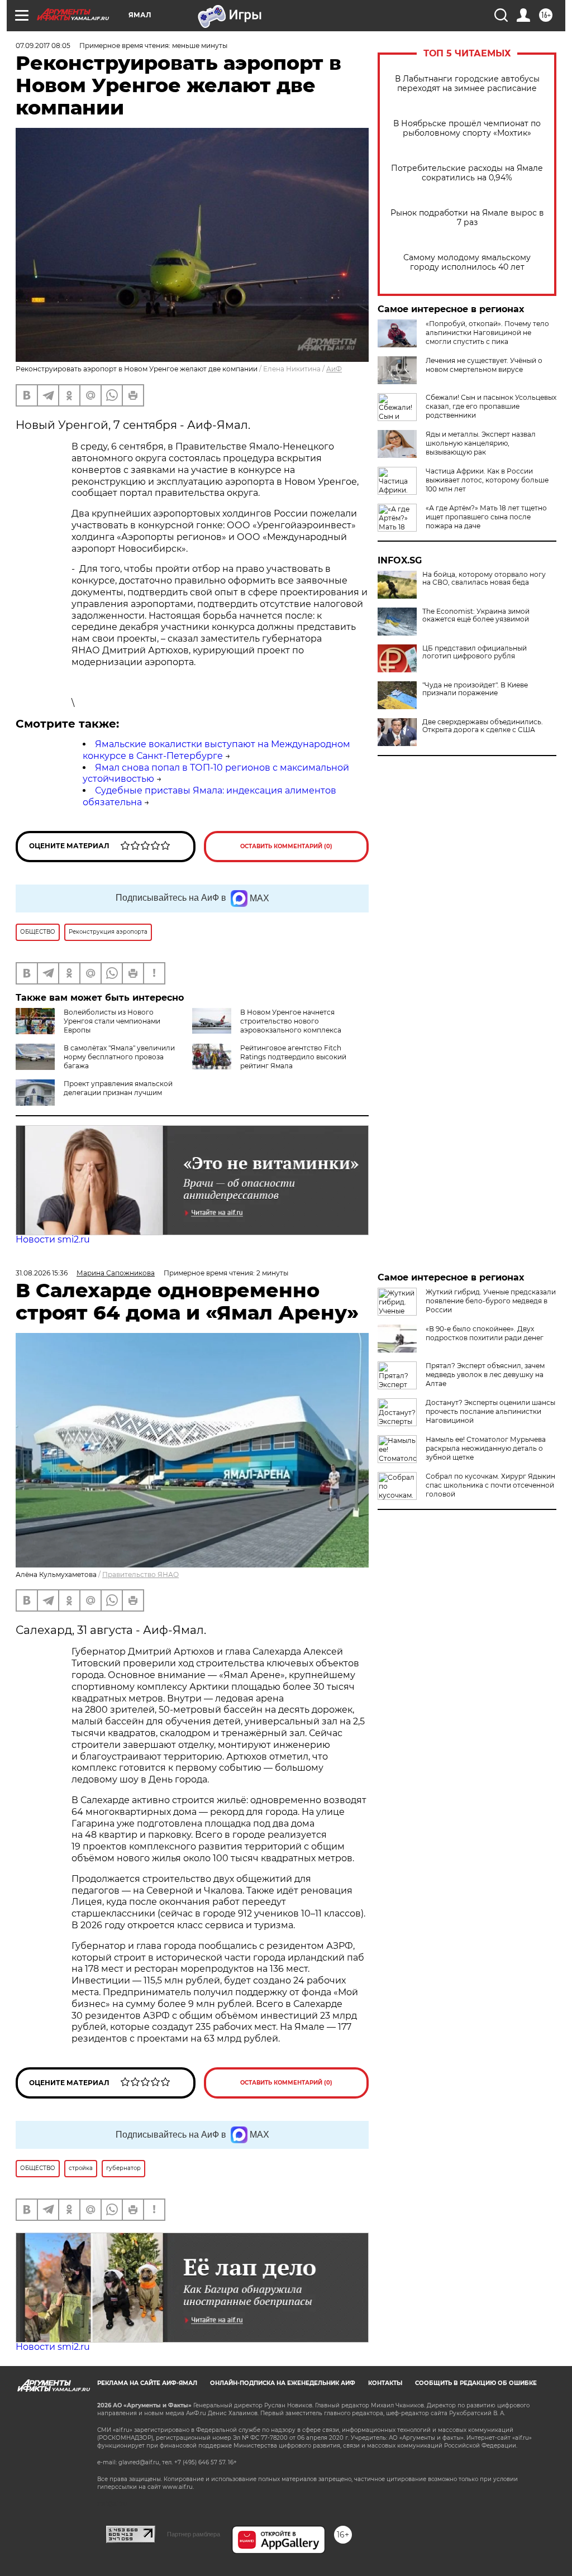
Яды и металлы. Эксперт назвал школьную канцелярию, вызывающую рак (481, 443)
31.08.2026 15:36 (42, 1273)
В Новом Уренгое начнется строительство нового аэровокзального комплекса (291, 1021)
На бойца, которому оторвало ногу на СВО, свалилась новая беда (484, 579)
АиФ (334, 369)
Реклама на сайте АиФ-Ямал (147, 2383)
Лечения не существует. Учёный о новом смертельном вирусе (484, 365)
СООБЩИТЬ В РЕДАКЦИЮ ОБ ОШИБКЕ (476, 2383)
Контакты (385, 2383)
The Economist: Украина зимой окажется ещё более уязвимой (476, 615)
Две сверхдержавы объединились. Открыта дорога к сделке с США (483, 726)
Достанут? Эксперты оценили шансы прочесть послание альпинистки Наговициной (490, 1411)
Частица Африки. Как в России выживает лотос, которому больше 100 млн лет (487, 480)
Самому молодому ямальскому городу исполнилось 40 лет (467, 262)
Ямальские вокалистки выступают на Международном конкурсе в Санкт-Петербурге (216, 750)
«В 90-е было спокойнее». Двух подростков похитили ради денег (485, 1333)
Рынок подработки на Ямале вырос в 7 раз (467, 218)
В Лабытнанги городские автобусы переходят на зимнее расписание (467, 84)
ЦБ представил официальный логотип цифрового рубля (475, 652)
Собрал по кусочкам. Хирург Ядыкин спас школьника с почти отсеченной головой (490, 1485)
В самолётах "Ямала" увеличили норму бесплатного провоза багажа (119, 1057)
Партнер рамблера (194, 2534)
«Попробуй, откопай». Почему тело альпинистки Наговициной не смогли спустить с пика (487, 333)
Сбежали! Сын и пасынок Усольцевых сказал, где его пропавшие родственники (491, 406)
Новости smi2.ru (53, 1239)
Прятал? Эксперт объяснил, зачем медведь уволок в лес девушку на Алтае (485, 1375)
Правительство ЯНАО (140, 1574)
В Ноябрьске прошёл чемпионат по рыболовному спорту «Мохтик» (467, 128)
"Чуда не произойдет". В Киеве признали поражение (475, 689)
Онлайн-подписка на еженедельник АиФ (283, 2383)
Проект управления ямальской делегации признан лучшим (118, 1088)
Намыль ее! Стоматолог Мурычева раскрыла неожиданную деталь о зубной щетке (486, 1448)
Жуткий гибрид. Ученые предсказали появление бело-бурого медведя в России (491, 1301)
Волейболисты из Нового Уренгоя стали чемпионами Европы (112, 1021)
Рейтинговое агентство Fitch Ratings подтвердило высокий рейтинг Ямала (293, 1057)
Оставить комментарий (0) (286, 846)
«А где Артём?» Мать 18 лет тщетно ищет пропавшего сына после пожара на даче (486, 517)
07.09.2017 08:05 (43, 46)
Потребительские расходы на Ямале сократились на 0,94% (467, 173)
